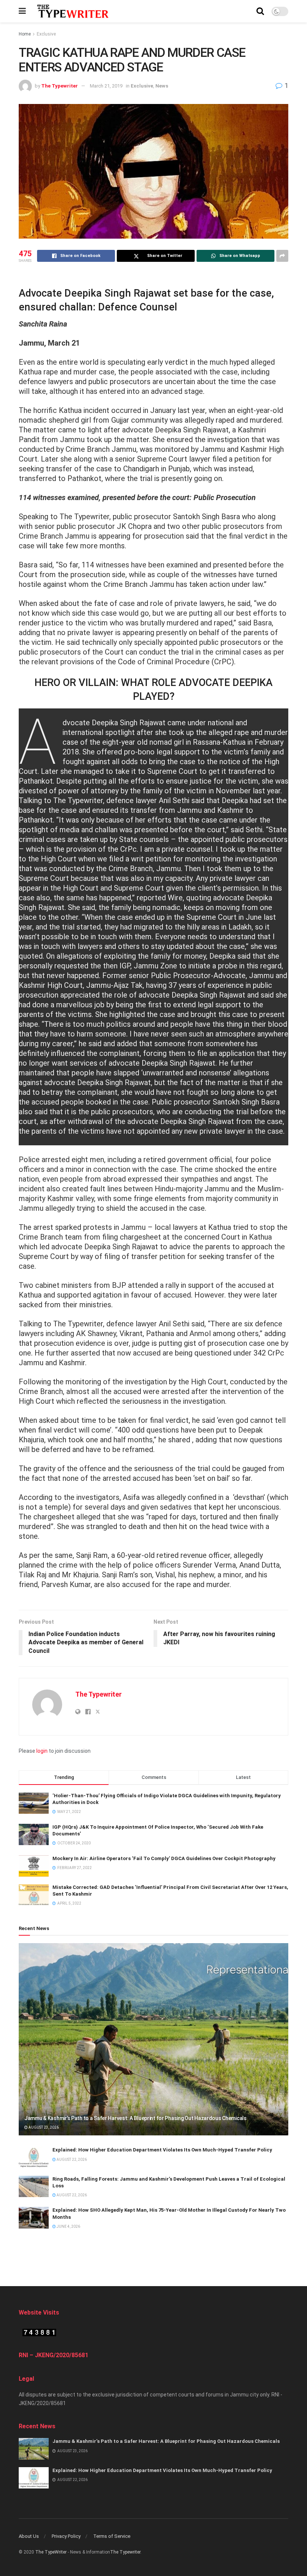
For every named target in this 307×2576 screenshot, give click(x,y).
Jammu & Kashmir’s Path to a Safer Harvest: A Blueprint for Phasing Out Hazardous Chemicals (136, 2118)
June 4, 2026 (68, 2226)
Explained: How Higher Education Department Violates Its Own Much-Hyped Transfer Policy (162, 2150)
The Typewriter (60, 86)
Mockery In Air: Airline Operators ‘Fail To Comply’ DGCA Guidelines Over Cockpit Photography (164, 1858)
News (162, 86)
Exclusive (46, 34)
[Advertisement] (153, 2257)
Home (25, 34)
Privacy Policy (66, 2536)
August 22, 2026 (71, 2160)
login (42, 1751)
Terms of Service (112, 2536)
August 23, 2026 (43, 2127)
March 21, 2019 (106, 86)
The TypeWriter (51, 2552)
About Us (29, 2536)
